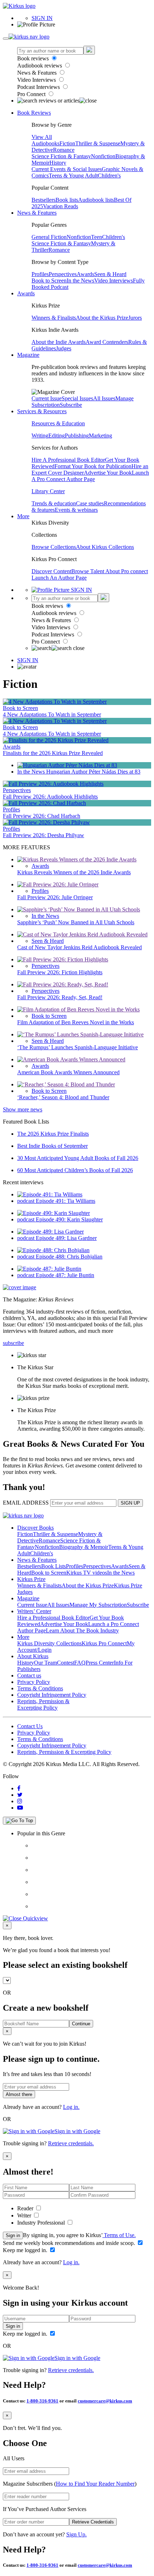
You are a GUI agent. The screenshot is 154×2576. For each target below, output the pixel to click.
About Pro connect (127, 571)
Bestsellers (44, 200)
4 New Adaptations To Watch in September (52, 714)
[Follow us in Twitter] (20, 1795)
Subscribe (71, 405)
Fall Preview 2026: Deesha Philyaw (44, 835)
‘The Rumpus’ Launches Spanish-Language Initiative (78, 1047)
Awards (85, 274)
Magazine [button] (28, 355)
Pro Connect (32, 94)
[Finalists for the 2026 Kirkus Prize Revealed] (56, 740)
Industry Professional (42, 2223)
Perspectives (63, 274)
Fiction (67, 143)
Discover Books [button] (35, 1528)
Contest (66, 1663)
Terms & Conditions (40, 1688)
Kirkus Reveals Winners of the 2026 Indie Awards (74, 872)
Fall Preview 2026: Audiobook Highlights (50, 797)
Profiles (40, 274)
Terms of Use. (119, 2235)
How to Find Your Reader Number (95, 2484)
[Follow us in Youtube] (20, 1808)
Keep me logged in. (26, 2250)
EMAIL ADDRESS (26, 1503)
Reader (26, 2208)
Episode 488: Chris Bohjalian (69, 1257)
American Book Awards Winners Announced (68, 1072)
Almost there (19, 2094)
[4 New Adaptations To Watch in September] (55, 702)
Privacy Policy (34, 1682)
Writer (25, 2215)
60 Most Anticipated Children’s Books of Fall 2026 (75, 1170)
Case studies (90, 503)
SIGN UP (130, 1503)
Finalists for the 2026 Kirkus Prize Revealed (53, 753)
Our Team (45, 1663)
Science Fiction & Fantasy (61, 156)
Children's (109, 176)
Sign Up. (76, 2534)
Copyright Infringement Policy (52, 1695)
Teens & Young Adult (73, 176)
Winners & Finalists (54, 318)
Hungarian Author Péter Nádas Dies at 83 (93, 772)
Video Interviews (37, 80)
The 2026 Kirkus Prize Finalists (53, 1134)
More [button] (23, 516)
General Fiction (49, 237)
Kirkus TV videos (87, 1573)
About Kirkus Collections (105, 547)
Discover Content (51, 571)
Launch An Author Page (59, 578)
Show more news (23, 1109)
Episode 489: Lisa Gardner (66, 1238)
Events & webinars (76, 510)
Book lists (67, 200)
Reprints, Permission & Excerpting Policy (43, 1704)
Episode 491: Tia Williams (66, 1201)
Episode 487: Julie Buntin (65, 1275)
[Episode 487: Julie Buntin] (49, 1269)
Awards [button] (26, 293)
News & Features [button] (37, 213)
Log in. (71, 2107)
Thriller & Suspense (98, 143)
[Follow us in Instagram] (20, 1801)
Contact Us (30, 1726)
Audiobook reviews (40, 66)
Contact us (29, 1675)
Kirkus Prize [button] (31, 1579)
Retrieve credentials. (71, 2143)
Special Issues (77, 398)
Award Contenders (107, 342)
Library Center (48, 491)
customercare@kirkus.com (105, 2401)
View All (42, 137)
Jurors (135, 318)
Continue (81, 2024)
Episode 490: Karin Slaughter (69, 1219)
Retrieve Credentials (93, 2522)
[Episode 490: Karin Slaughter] (54, 1213)
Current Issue (47, 398)
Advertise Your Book (108, 473)
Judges (64, 348)
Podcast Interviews (39, 87)
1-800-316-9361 (42, 2401)
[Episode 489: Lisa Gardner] (50, 1232)
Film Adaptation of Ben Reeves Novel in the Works (76, 1022)
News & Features (38, 73)
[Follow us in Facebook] (19, 1788)
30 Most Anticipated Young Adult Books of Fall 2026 (78, 1158)
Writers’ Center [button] (34, 1611)
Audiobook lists (96, 200)
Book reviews (34, 58)
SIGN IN (42, 18)
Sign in (13, 2235)
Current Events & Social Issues (67, 169)
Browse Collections (54, 547)
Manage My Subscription (98, 1605)
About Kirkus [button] (33, 1656)
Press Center (100, 1663)
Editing (57, 436)
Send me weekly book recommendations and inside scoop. (70, 2243)
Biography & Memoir (84, 1547)
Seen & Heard (110, 274)
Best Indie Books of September (52, 1146)
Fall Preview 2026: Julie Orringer (55, 897)
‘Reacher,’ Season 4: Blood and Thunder (63, 1097)
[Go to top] (19, 1821)
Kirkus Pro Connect (104, 1643)
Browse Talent (88, 571)
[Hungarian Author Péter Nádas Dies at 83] (67, 765)
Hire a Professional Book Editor (53, 1618)
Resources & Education (58, 423)
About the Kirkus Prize (102, 318)
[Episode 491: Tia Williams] (50, 1194)
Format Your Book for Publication (93, 466)
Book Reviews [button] (34, 113)
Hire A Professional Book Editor (68, 460)
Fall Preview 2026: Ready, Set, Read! (60, 997)
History (58, 163)
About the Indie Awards (59, 342)
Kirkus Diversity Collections (49, 1643)
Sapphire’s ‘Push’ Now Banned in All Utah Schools (76, 922)
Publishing (77, 436)
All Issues (104, 398)
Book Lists (54, 1566)
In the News (80, 281)
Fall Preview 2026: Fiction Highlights (60, 972)
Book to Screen (49, 281)
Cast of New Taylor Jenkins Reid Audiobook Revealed (80, 947)
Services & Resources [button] (42, 411)
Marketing (100, 436)
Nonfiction (103, 156)
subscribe (13, 1343)
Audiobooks (45, 143)
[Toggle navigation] (6, 39)
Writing (40, 436)
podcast (27, 1201)
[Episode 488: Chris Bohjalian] (53, 1250)
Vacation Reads (61, 206)
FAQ (80, 1663)
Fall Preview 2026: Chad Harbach (42, 816)
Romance (64, 150)
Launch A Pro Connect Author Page (90, 476)
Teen (97, 237)
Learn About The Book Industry (82, 1630)
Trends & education (54, 503)
